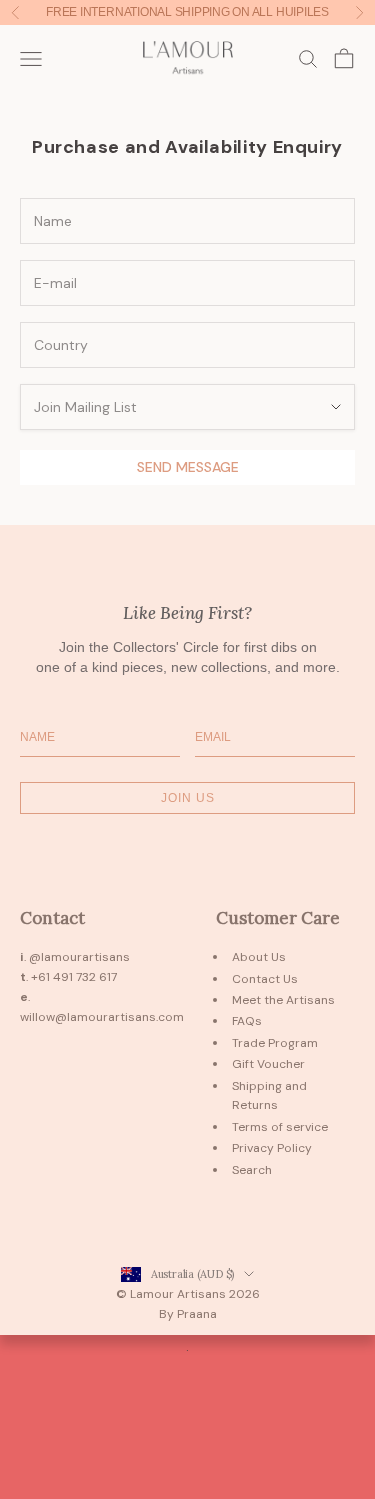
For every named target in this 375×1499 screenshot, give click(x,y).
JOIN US (188, 798)
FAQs (247, 1021)
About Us (259, 957)
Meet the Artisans (283, 1000)
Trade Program (275, 1043)
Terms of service (280, 1127)
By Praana (188, 1314)
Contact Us (265, 979)
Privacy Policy (272, 1148)
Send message (188, 467)
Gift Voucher (268, 1064)
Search (252, 1170)
